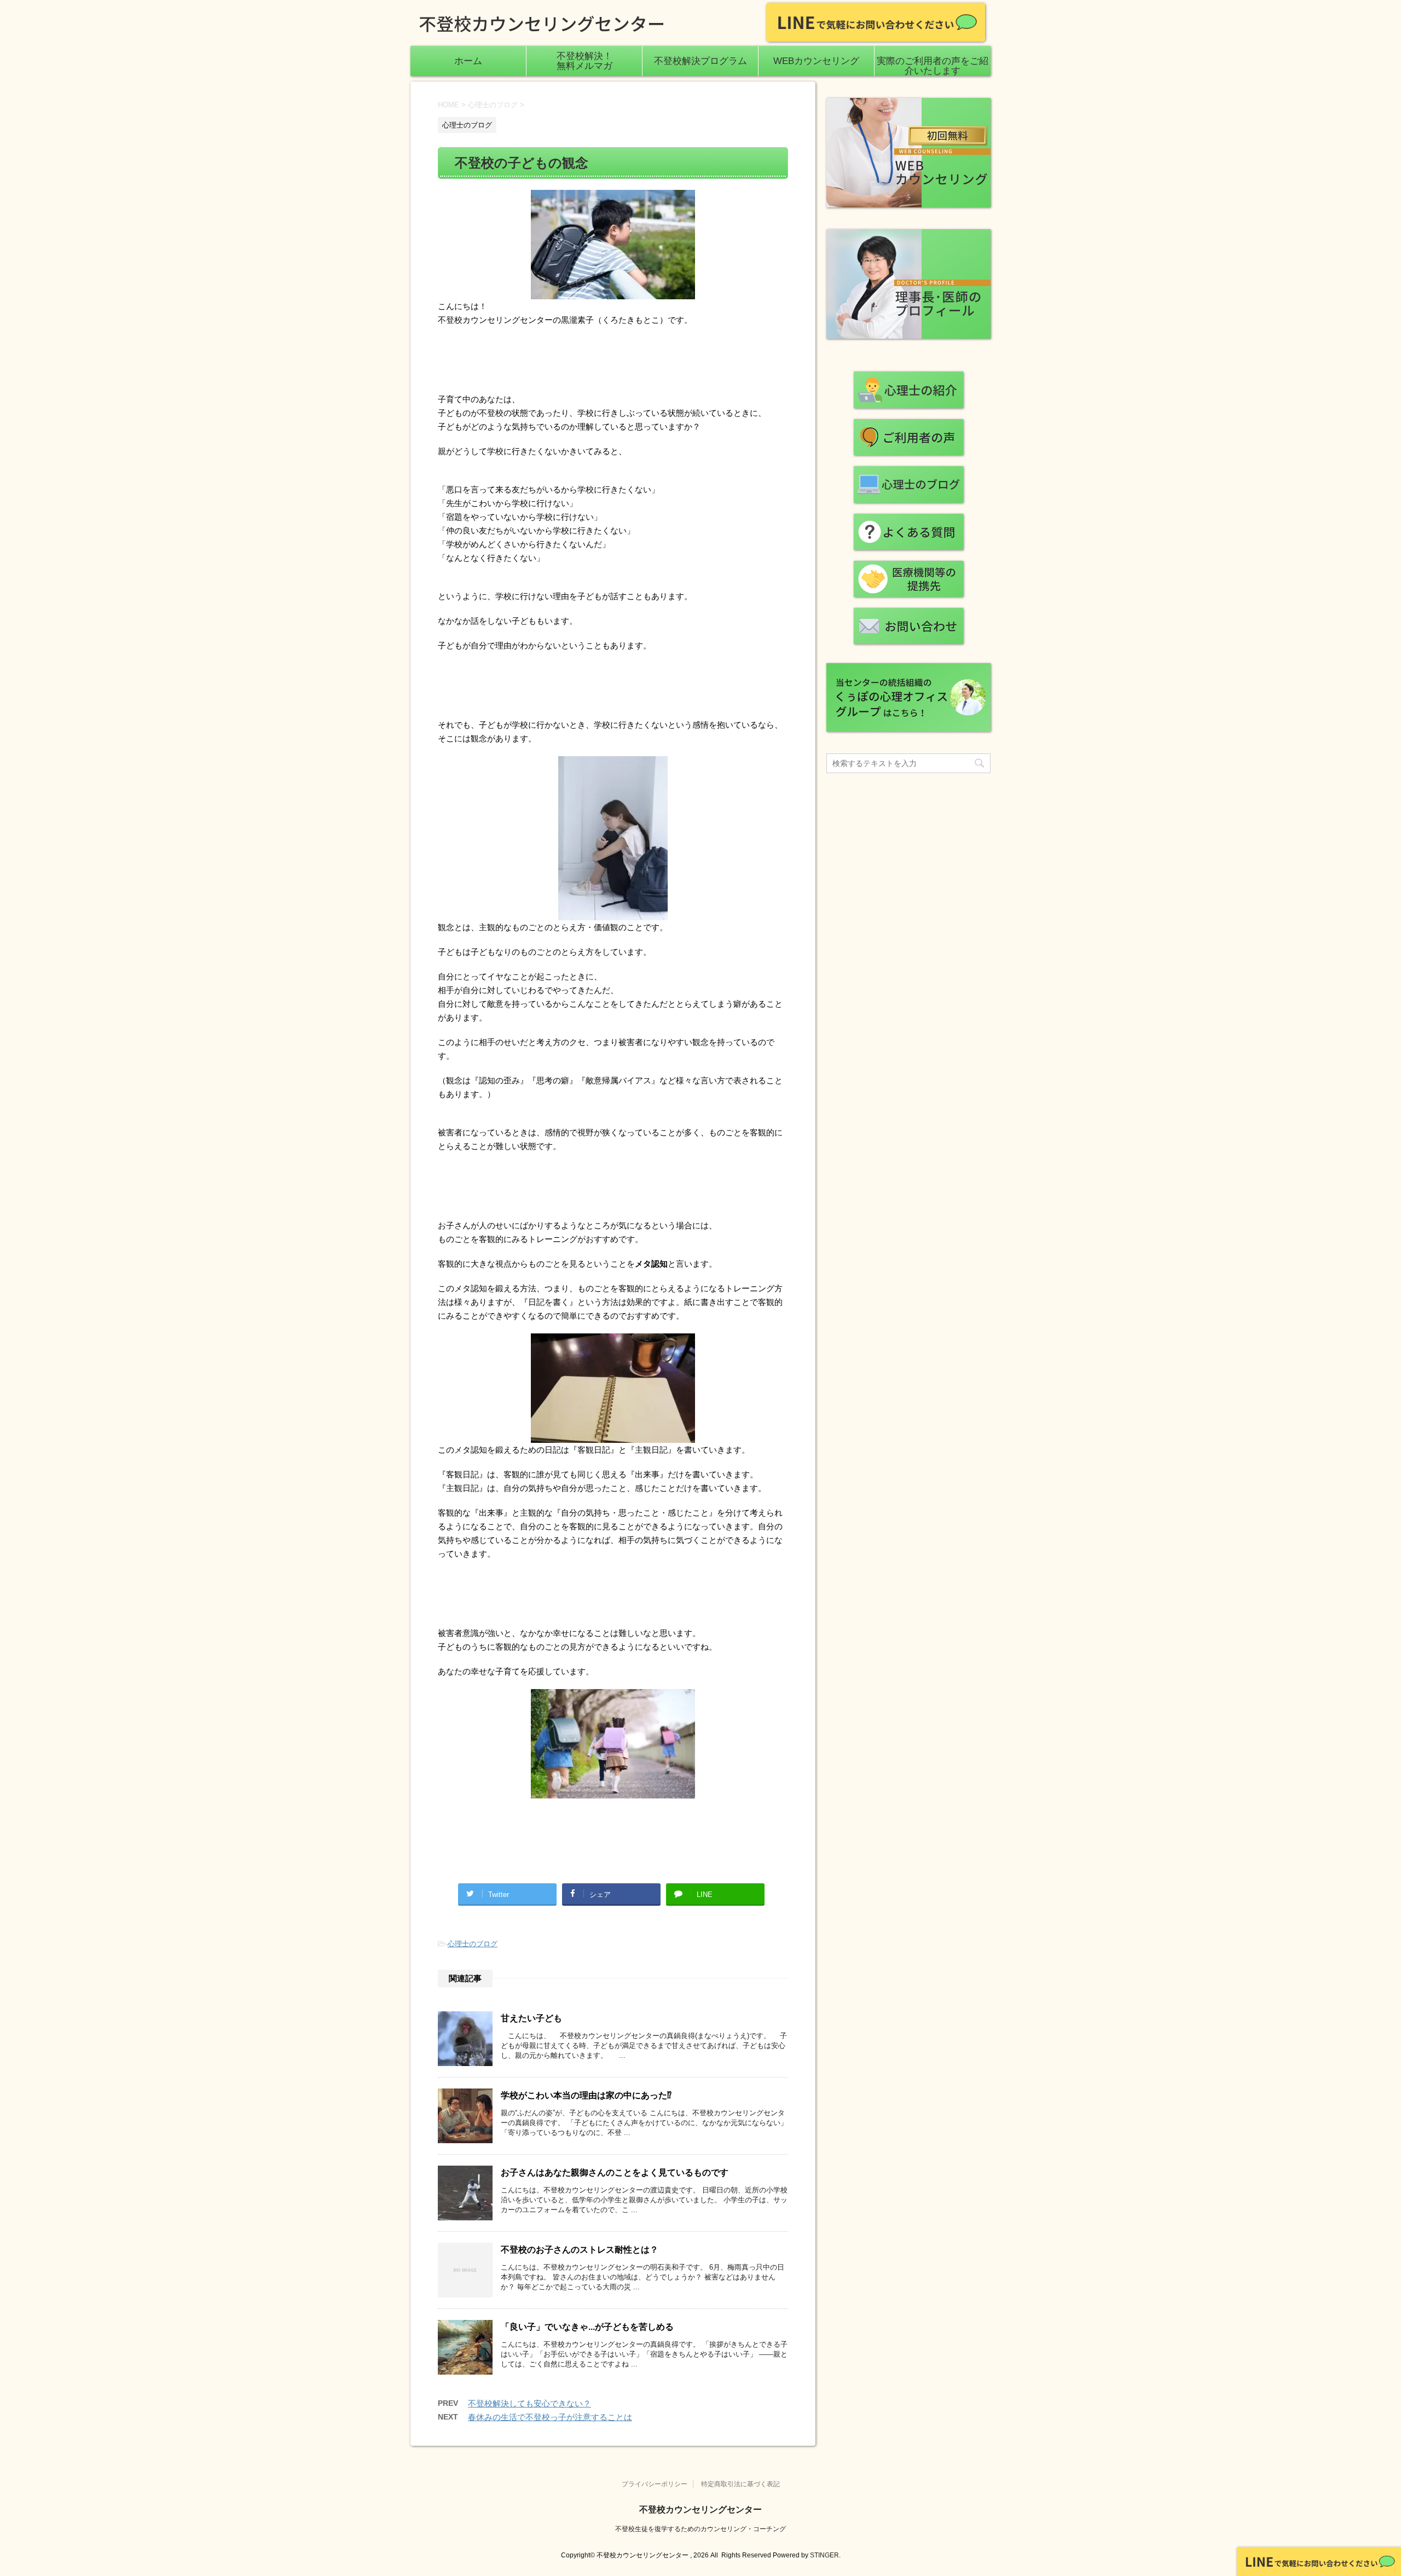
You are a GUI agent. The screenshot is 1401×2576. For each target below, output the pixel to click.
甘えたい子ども (531, 2018)
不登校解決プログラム (700, 61)
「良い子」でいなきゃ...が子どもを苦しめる (587, 2327)
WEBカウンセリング (816, 61)
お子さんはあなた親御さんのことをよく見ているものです (615, 2172)
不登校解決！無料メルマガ (584, 61)
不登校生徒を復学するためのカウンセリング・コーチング (700, 2529)
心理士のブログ (473, 1944)
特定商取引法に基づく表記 (740, 2484)
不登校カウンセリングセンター (700, 2510)
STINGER (824, 2555)
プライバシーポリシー (655, 2484)
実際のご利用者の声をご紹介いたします (933, 66)
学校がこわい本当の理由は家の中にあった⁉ (586, 2095)
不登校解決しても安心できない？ (529, 2403)
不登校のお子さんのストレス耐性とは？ (580, 2250)
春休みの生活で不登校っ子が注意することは (550, 2417)
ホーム (468, 61)
